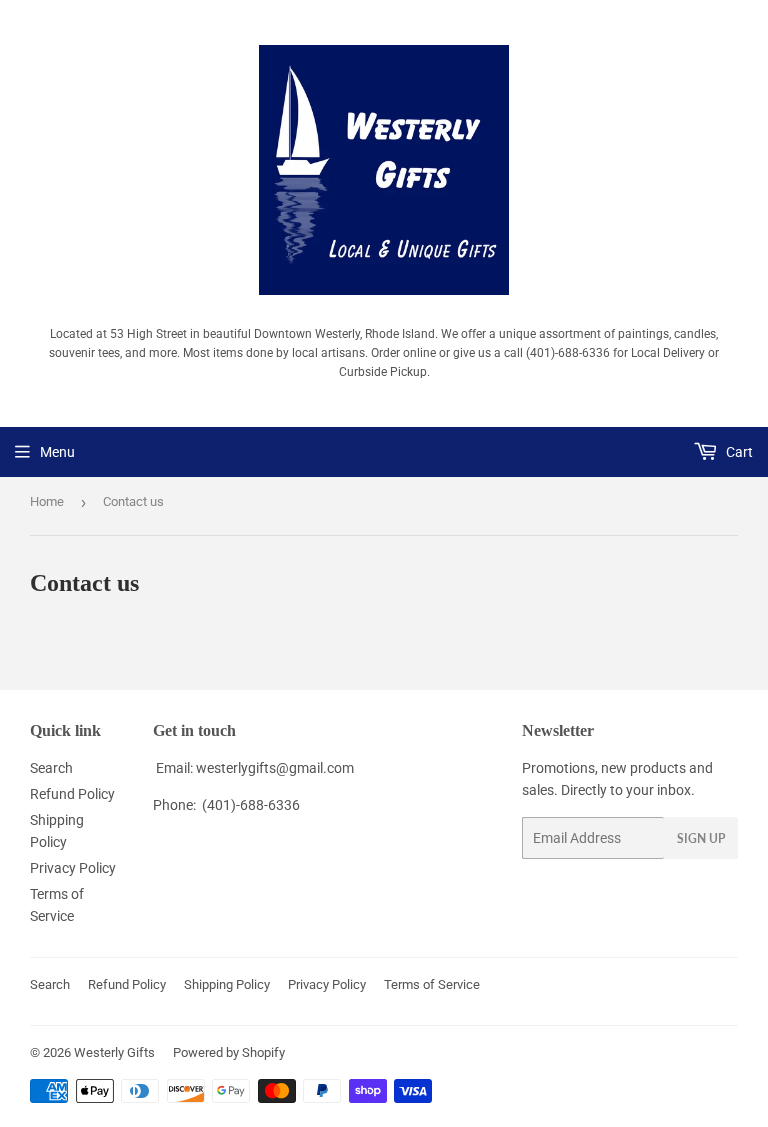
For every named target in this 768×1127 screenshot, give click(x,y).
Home (47, 501)
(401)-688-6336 (251, 805)
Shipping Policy (227, 984)
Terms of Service (432, 984)
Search (51, 768)
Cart (738, 452)
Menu (57, 452)
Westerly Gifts (114, 1052)
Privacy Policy (73, 868)
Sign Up (701, 838)
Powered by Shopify (229, 1052)
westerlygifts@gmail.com (275, 768)
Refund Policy (72, 794)
